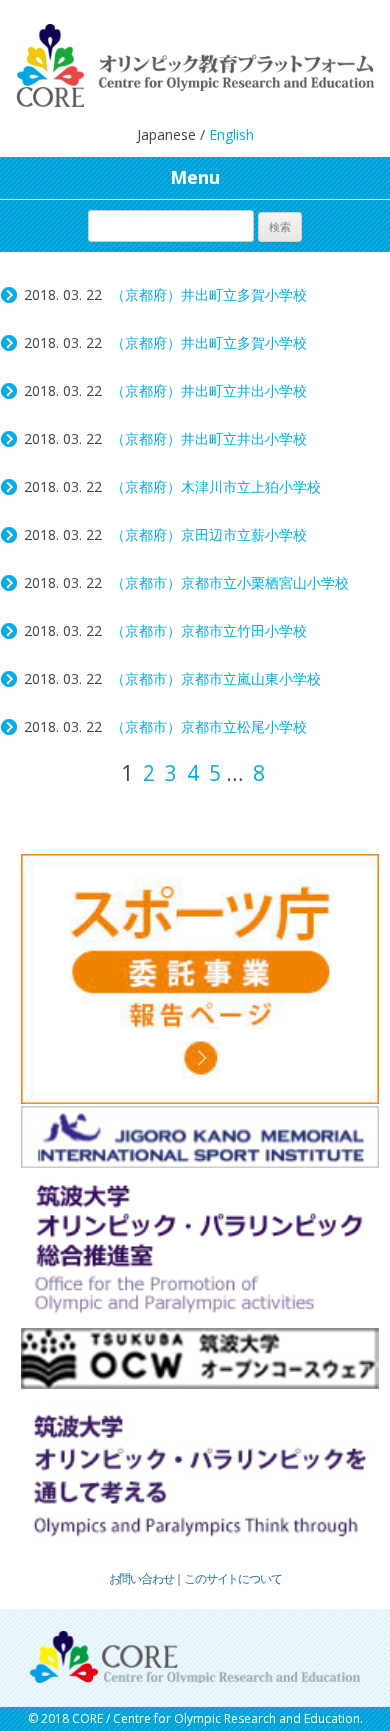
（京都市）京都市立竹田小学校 (209, 630)
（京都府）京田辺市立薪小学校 (209, 534)
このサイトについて (232, 1578)
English (231, 134)
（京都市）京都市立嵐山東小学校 (216, 678)
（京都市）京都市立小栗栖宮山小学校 (230, 582)
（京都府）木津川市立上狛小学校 (216, 486)
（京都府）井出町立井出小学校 (209, 390)
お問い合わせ (141, 1578)
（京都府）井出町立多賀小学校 (209, 294)
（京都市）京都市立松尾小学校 (209, 726)
